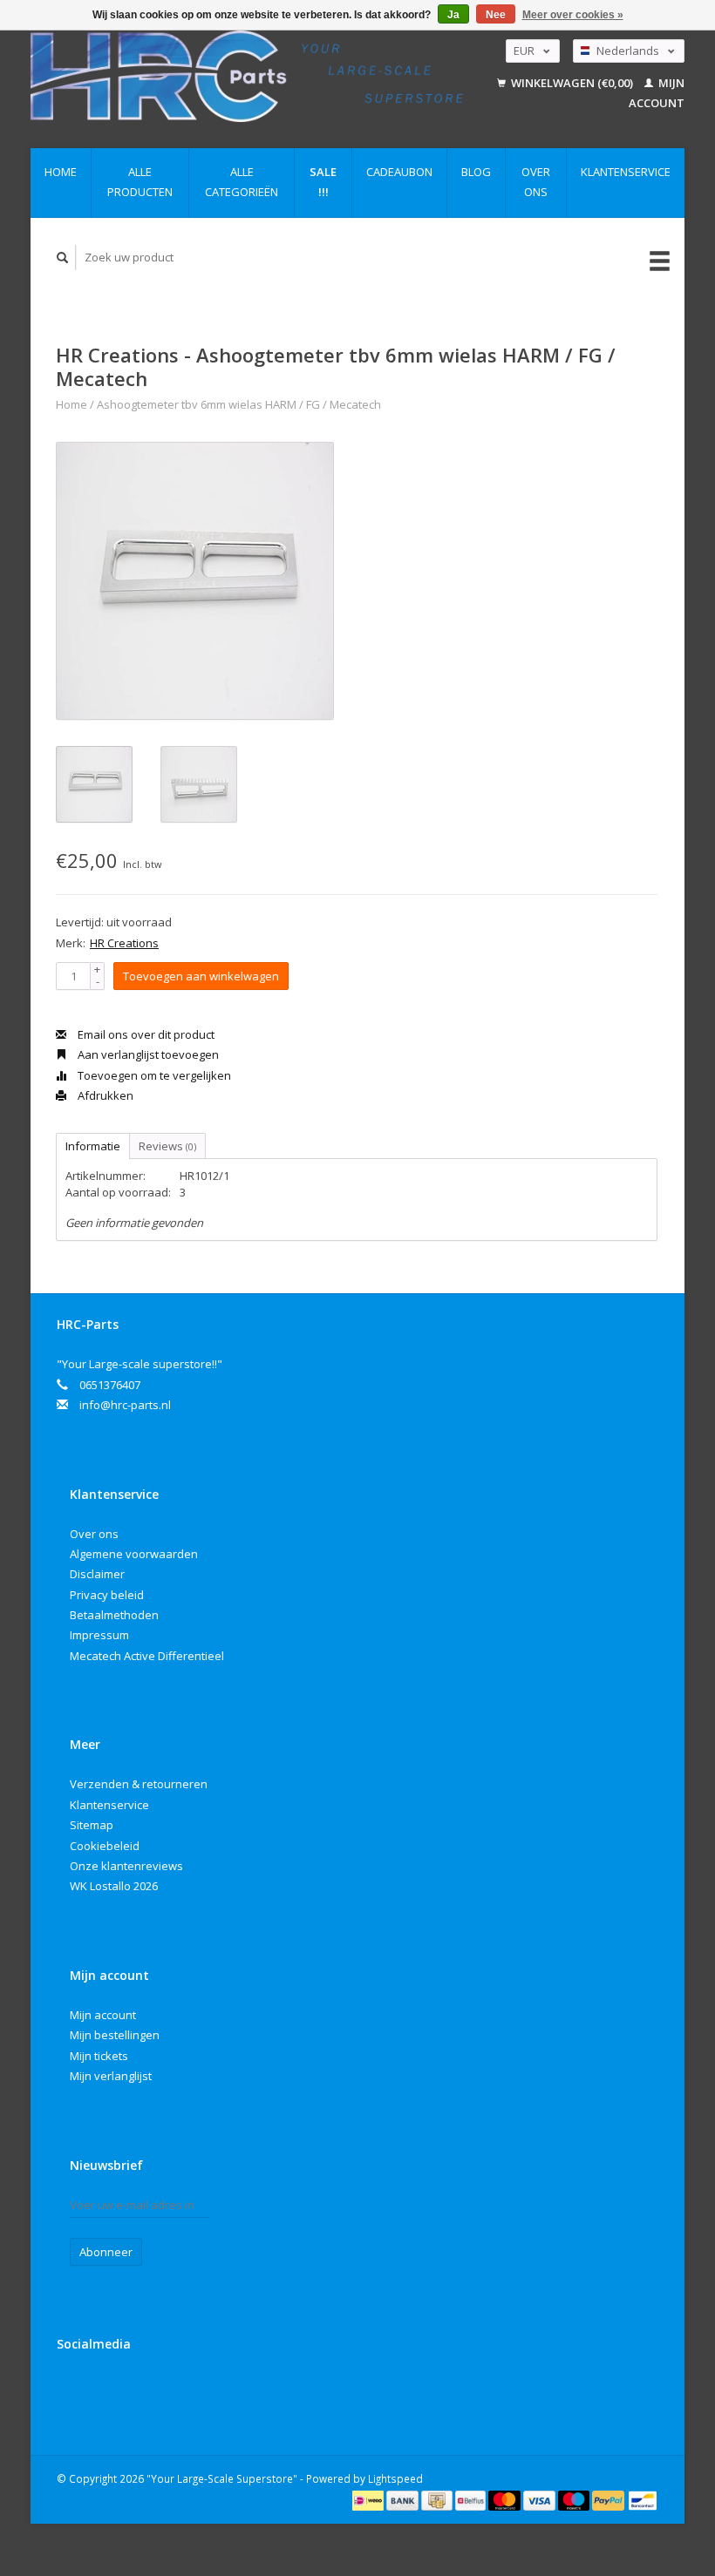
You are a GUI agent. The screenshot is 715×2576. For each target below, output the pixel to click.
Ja (453, 15)
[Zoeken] (63, 258)
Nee (496, 15)
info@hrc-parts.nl (125, 1405)
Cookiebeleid (105, 1846)
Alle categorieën (242, 182)
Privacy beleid (107, 1595)
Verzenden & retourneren (139, 1784)
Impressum (99, 1635)
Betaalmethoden (114, 1615)
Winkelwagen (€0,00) (572, 83)
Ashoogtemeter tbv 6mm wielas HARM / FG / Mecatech (239, 404)
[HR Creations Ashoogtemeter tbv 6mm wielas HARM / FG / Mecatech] (195, 581)
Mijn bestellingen (115, 2035)
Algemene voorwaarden (134, 1554)
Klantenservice (626, 172)
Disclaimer (97, 1574)
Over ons (536, 182)
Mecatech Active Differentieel (147, 1656)
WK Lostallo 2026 (114, 1886)
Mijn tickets (99, 2056)
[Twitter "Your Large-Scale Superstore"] (109, 2390)
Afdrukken (104, 1095)
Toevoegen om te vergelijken (153, 1075)
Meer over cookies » (573, 15)
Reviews (167, 1146)
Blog (476, 172)
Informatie (93, 1146)
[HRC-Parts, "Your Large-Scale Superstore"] (247, 76)
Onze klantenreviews (126, 1866)
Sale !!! (323, 182)
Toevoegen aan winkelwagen (201, 976)
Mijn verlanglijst (111, 2076)
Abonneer (106, 2252)
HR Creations (124, 943)
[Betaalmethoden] (369, 2499)
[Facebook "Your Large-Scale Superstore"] (73, 2390)
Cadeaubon (399, 172)
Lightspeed (395, 2478)
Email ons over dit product (145, 1034)
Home (61, 172)
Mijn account (103, 2015)
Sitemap (92, 1825)
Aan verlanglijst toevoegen (147, 1054)
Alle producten (140, 182)
